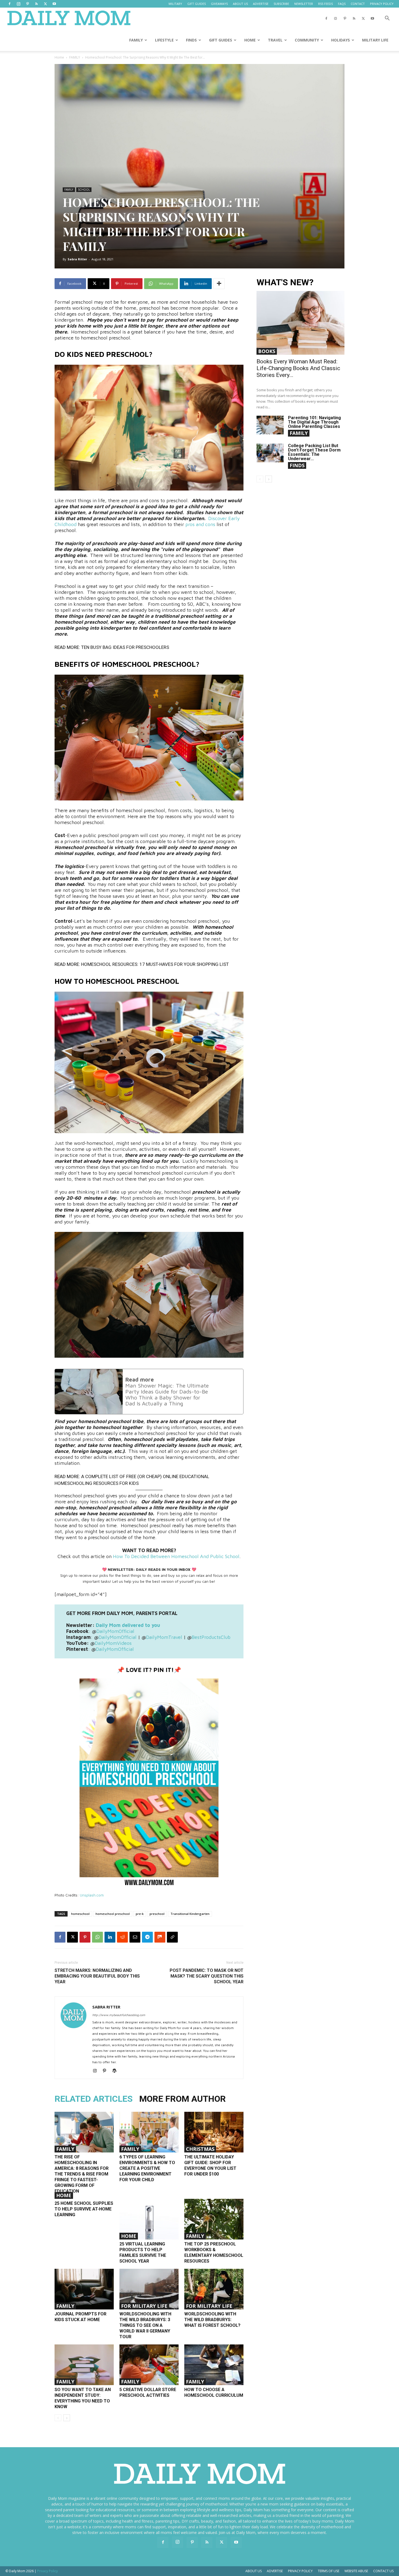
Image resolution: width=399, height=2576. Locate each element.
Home (59, 57)
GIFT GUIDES (197, 4)
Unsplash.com (92, 1895)
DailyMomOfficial (115, 1631)
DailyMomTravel (164, 1637)
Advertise (275, 2571)
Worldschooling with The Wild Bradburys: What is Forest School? (212, 2320)
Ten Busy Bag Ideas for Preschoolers (125, 647)
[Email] (135, 1937)
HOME (250, 40)
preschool (157, 1914)
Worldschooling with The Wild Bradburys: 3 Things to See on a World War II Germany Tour (145, 2325)
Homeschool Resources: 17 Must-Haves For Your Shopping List (155, 964)
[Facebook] (9, 4)
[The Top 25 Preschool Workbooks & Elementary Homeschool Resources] (214, 2219)
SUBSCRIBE (281, 4)
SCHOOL (84, 190)
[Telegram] (147, 1937)
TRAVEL (275, 40)
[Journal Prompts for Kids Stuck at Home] (84, 2289)
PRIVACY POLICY (382, 4)
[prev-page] (58, 2418)
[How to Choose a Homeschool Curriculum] (214, 2365)
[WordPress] (116, 2071)
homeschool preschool (113, 1914)
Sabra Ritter (77, 259)
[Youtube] (54, 4)
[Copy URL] (172, 1937)
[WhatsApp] (97, 1937)
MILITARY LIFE (375, 40)
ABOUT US (240, 4)
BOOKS (267, 351)
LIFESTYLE (164, 40)
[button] (387, 19)
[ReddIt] (122, 1937)
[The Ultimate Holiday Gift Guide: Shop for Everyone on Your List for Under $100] (214, 2132)
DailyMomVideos (113, 1643)
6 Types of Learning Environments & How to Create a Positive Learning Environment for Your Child (147, 2168)
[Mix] (160, 1937)
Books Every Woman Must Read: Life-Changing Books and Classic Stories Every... (298, 368)
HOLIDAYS (341, 40)
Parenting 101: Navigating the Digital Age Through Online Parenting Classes (314, 422)
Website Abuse (356, 2571)
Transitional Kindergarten (190, 1914)
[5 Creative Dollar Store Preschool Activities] (149, 2365)
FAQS (342, 4)
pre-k (140, 1914)
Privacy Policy (300, 2571)
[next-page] (67, 2418)
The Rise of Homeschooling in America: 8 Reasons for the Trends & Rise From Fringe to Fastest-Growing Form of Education (82, 2174)
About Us (254, 2571)
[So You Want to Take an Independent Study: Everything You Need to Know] (84, 2365)
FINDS (191, 40)
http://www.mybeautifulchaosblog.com (119, 2015)
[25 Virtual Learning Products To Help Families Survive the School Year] (149, 2219)
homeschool (80, 1914)
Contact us (383, 2571)
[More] (219, 284)
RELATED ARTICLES (94, 2099)
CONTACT (358, 4)
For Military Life (144, 2306)
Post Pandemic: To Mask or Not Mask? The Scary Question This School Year (207, 1976)
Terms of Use (329, 2571)
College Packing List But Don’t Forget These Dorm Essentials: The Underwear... (314, 452)
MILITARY (175, 4)
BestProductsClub (211, 1637)
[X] (45, 4)
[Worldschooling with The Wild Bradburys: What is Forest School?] (214, 2289)
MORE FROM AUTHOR (183, 2099)
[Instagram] (18, 4)
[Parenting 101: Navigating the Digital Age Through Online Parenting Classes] (270, 425)
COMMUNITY (307, 40)
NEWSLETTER (304, 4)
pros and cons (200, 524)
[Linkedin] (110, 1937)
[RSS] (36, 4)
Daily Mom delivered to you (128, 1625)
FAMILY (136, 40)
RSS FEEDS (325, 4)
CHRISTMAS (200, 2149)
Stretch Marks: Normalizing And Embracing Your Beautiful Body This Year (97, 1976)
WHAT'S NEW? (285, 282)
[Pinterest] (27, 4)
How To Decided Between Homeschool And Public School (176, 1556)
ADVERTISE (261, 4)
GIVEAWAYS (219, 4)
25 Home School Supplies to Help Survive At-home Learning (84, 2209)
